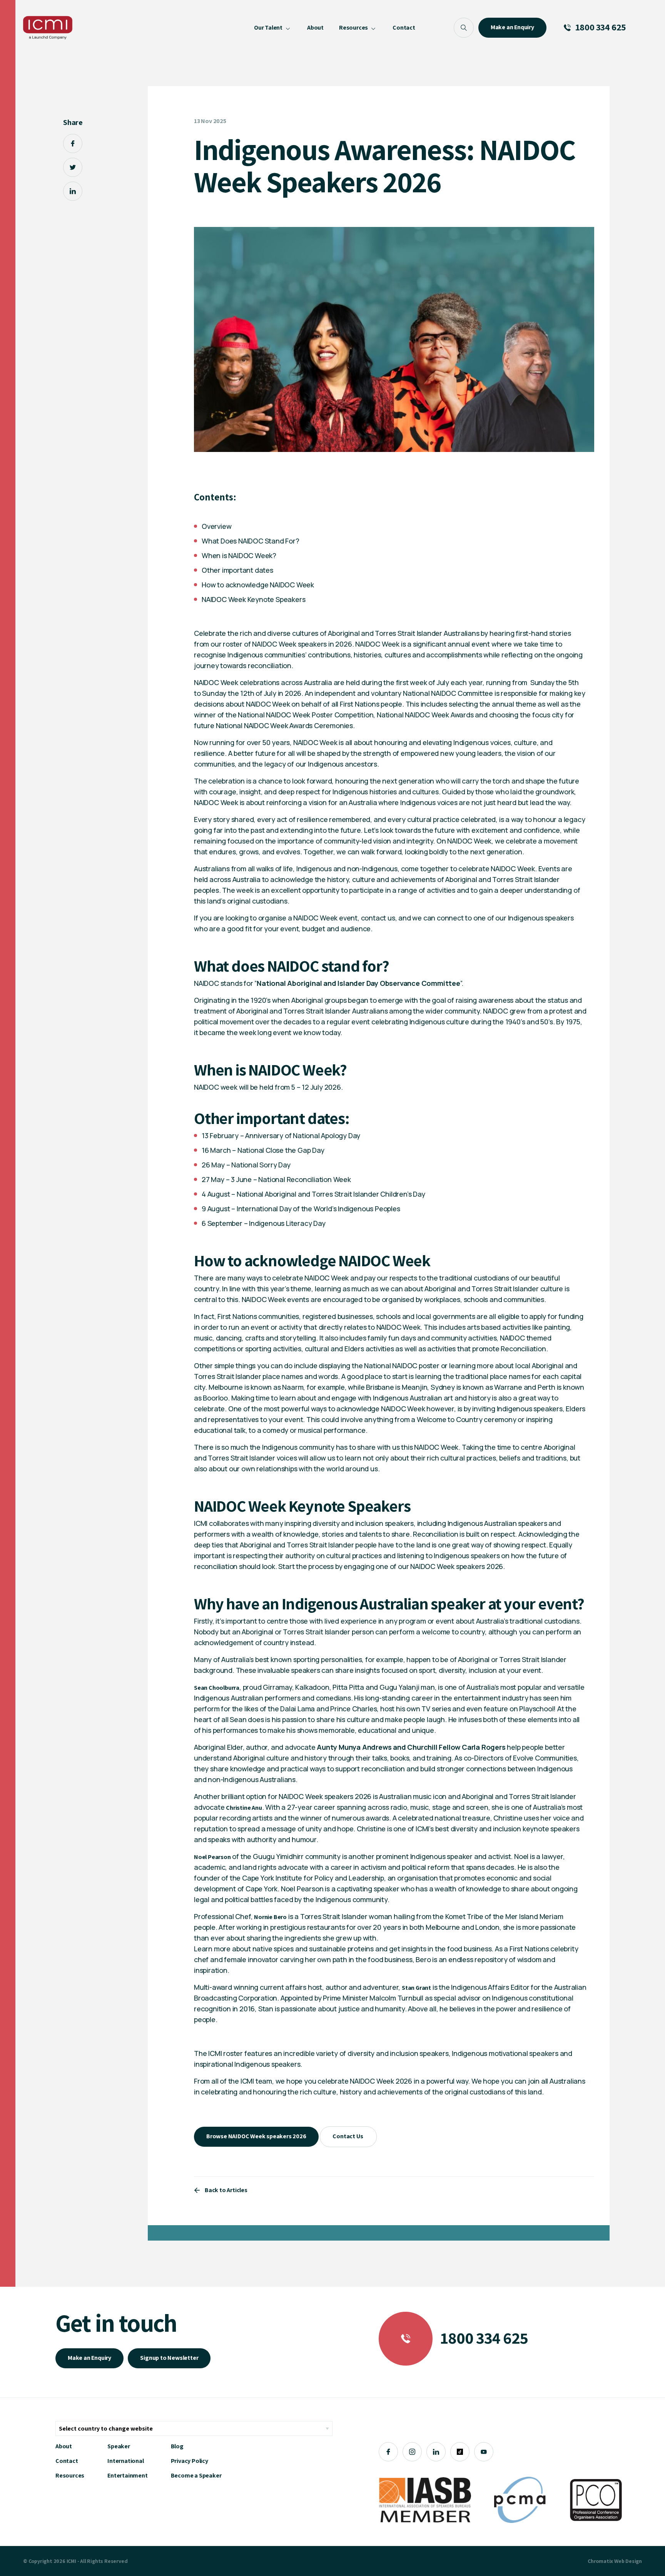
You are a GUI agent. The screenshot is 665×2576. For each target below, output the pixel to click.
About (64, 2446)
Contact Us (348, 2136)
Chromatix (600, 2561)
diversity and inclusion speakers (363, 1523)
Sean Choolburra (217, 1688)
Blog (177, 2446)
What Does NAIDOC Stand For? (251, 541)
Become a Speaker (196, 2475)
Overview (216, 526)
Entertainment (127, 2475)
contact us (378, 918)
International (125, 2461)
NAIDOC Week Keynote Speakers (253, 599)
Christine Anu (244, 1808)
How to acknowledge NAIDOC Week (258, 585)
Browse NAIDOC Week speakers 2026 (256, 2136)
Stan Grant (416, 1988)
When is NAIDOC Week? (239, 555)
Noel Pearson (212, 1857)
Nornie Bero (270, 1917)
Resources (70, 2475)
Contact (67, 2461)
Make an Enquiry (89, 2358)
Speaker (119, 2446)
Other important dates (237, 570)
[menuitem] (273, 28)
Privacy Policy (190, 2461)
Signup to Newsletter (169, 2358)
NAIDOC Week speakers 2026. (458, 1566)
